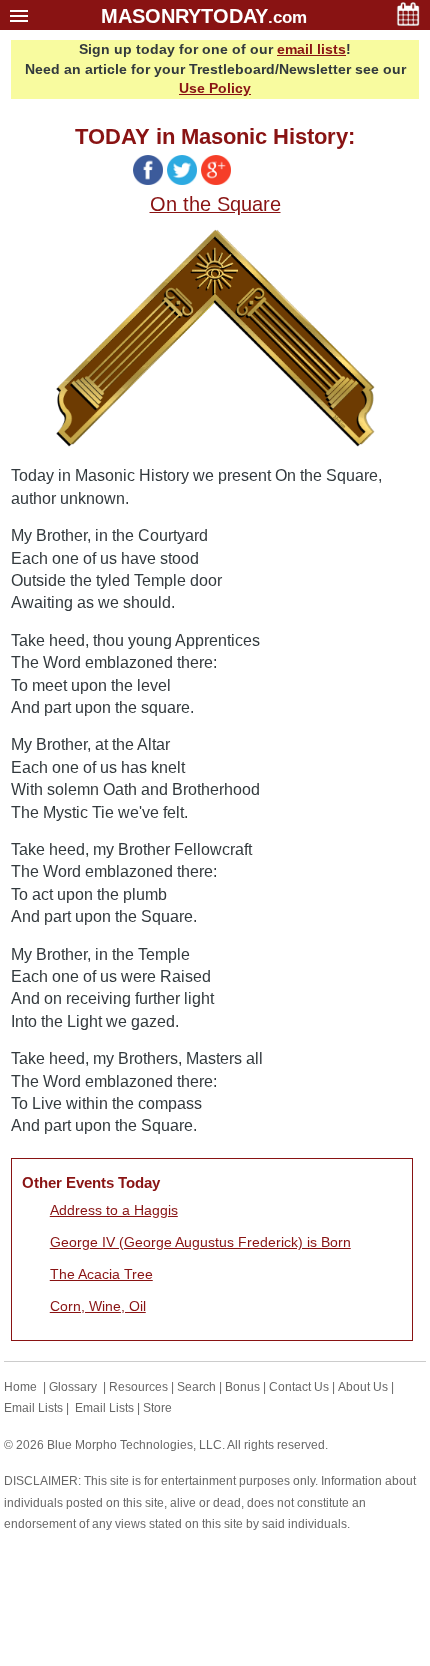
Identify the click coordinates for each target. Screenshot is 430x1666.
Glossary (73, 1387)
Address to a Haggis (114, 1210)
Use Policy (215, 88)
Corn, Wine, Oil (98, 1306)
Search (196, 1387)
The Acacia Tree (101, 1274)
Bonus (242, 1387)
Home (20, 1387)
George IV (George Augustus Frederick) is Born (200, 1242)
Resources (138, 1387)
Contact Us (299, 1387)
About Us (363, 1387)
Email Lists (33, 1408)
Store (157, 1408)
